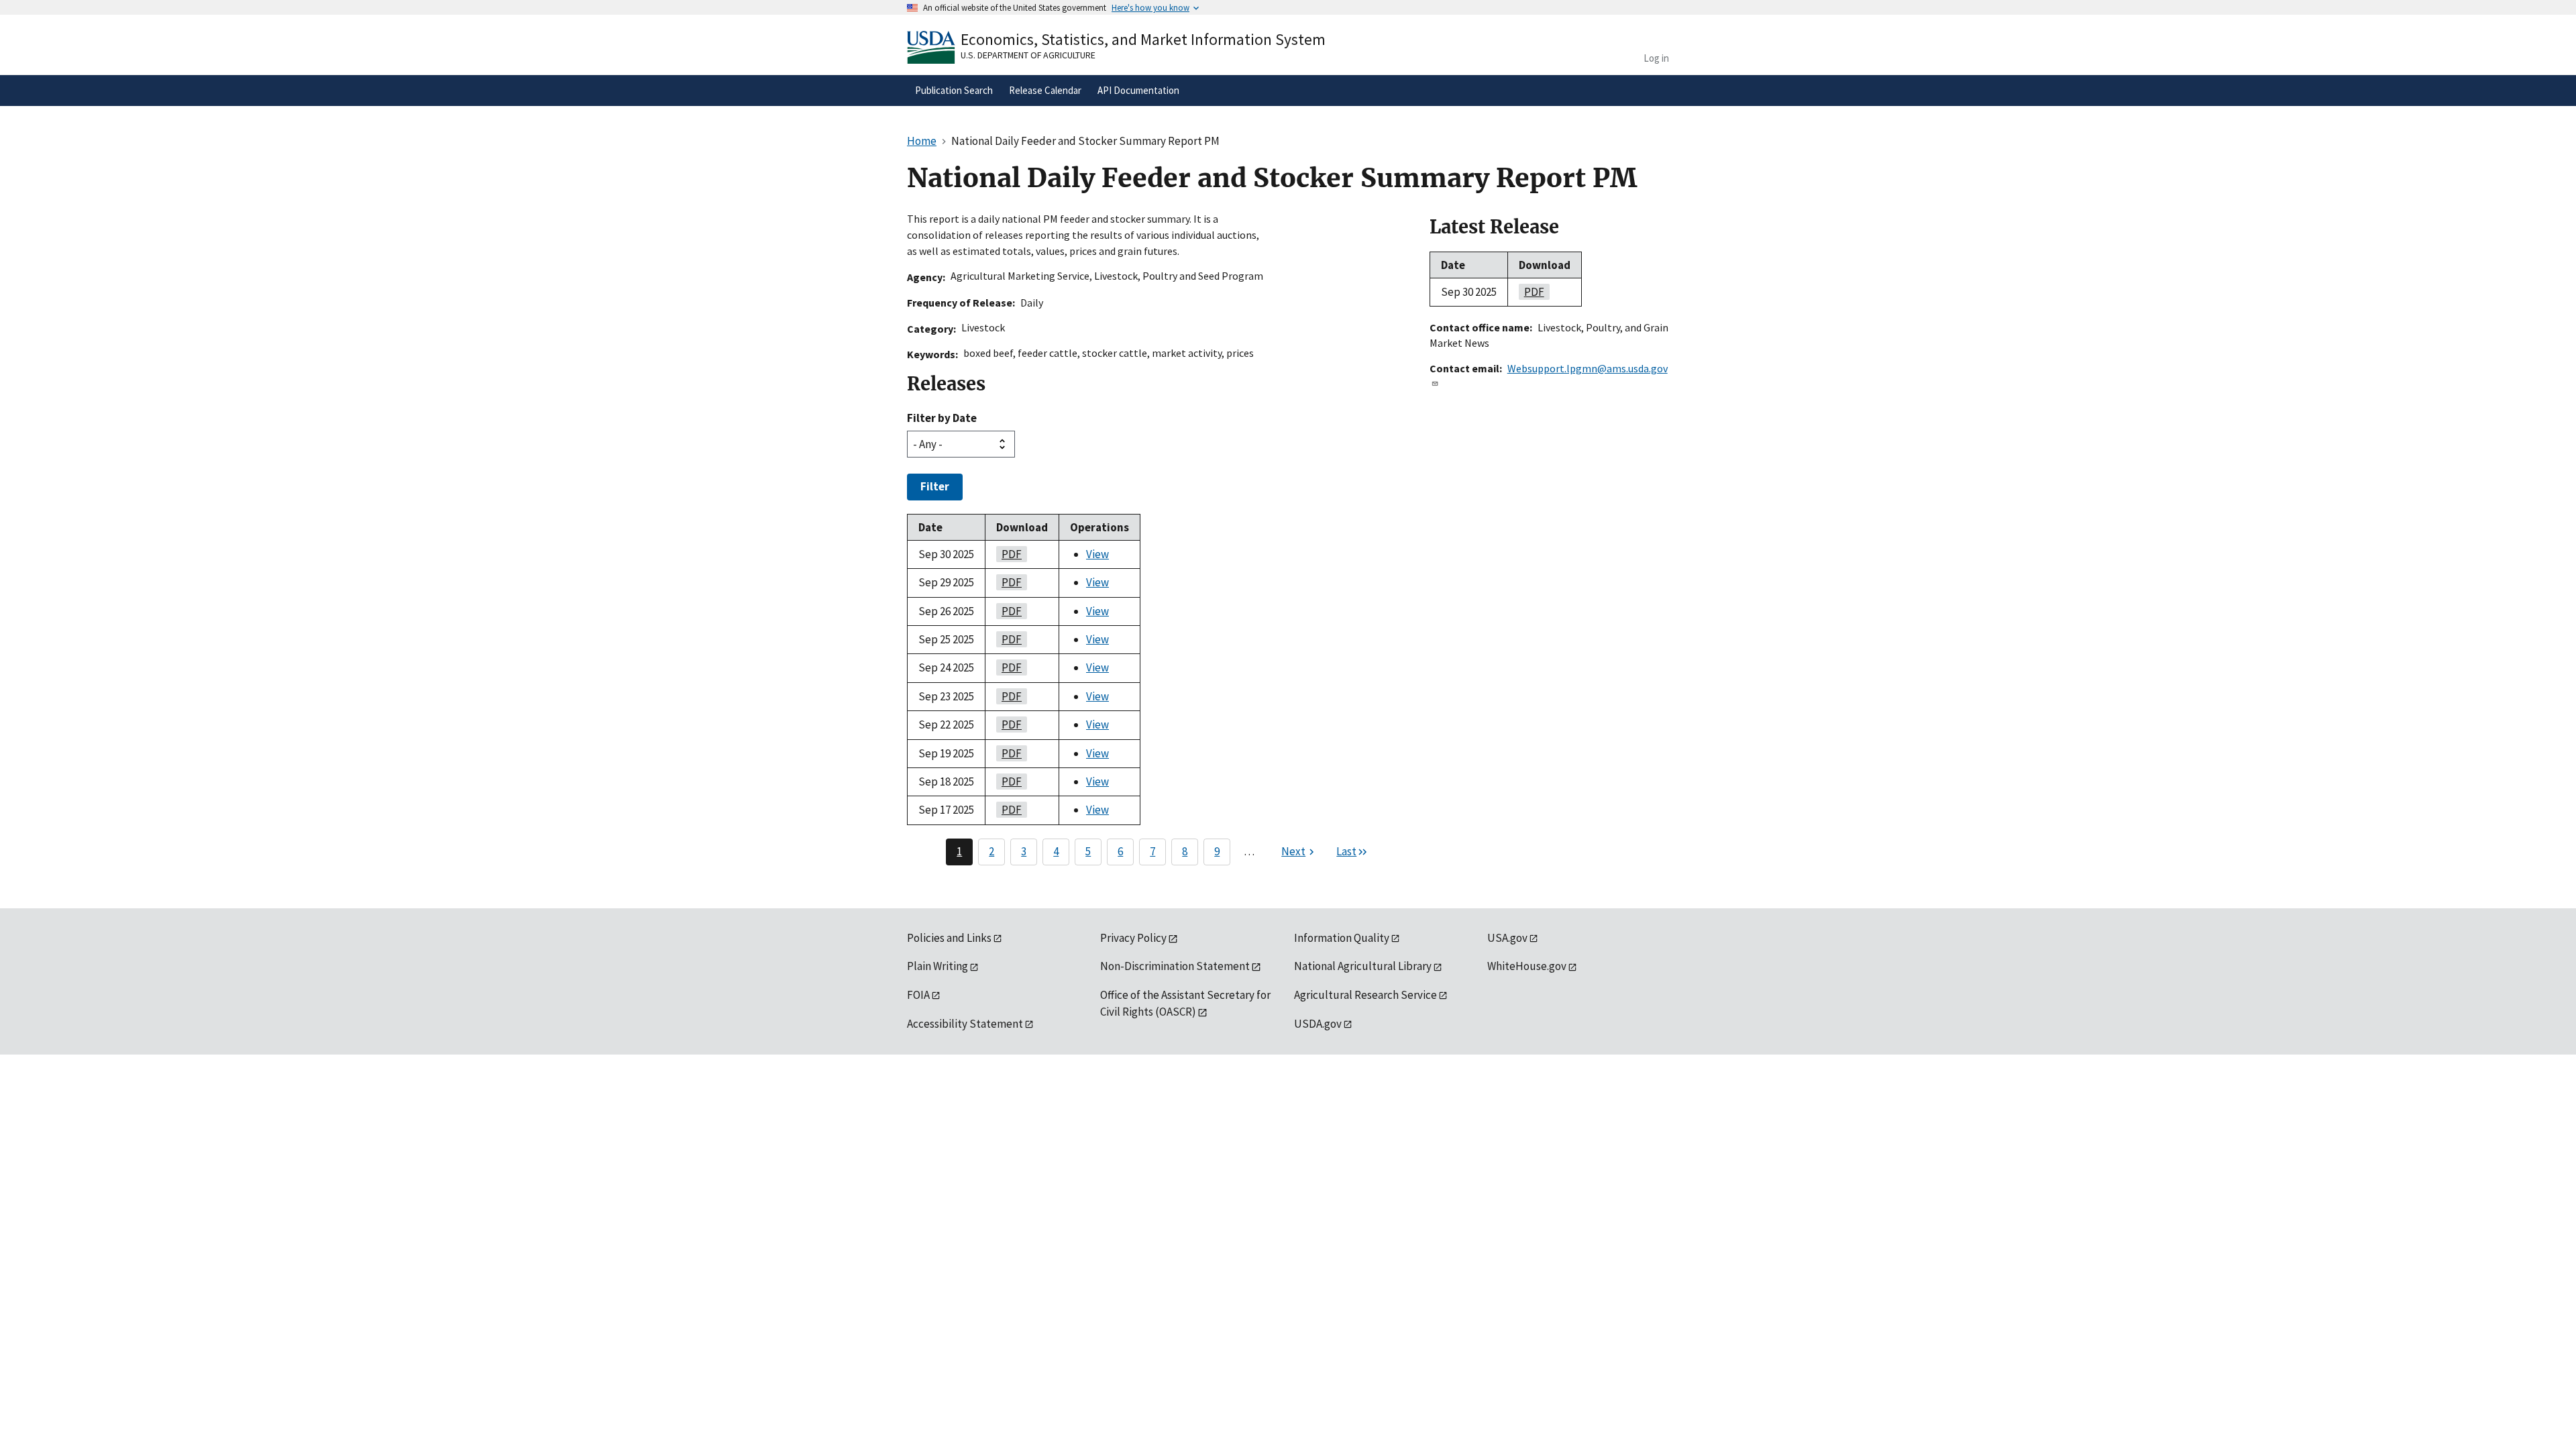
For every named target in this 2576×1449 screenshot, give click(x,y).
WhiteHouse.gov (1527, 966)
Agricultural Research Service (1365, 995)
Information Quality (1342, 938)
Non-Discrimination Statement (1175, 966)
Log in (1656, 58)
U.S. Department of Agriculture (1028, 55)
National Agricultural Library (1363, 966)
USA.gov (1507, 938)
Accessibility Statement (965, 1024)
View (1097, 554)
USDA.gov (1318, 1024)
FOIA (918, 995)
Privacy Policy (1133, 938)
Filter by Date (942, 418)
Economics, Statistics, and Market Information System (1143, 39)
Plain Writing (937, 966)
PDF (1009, 554)
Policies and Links (949, 938)
